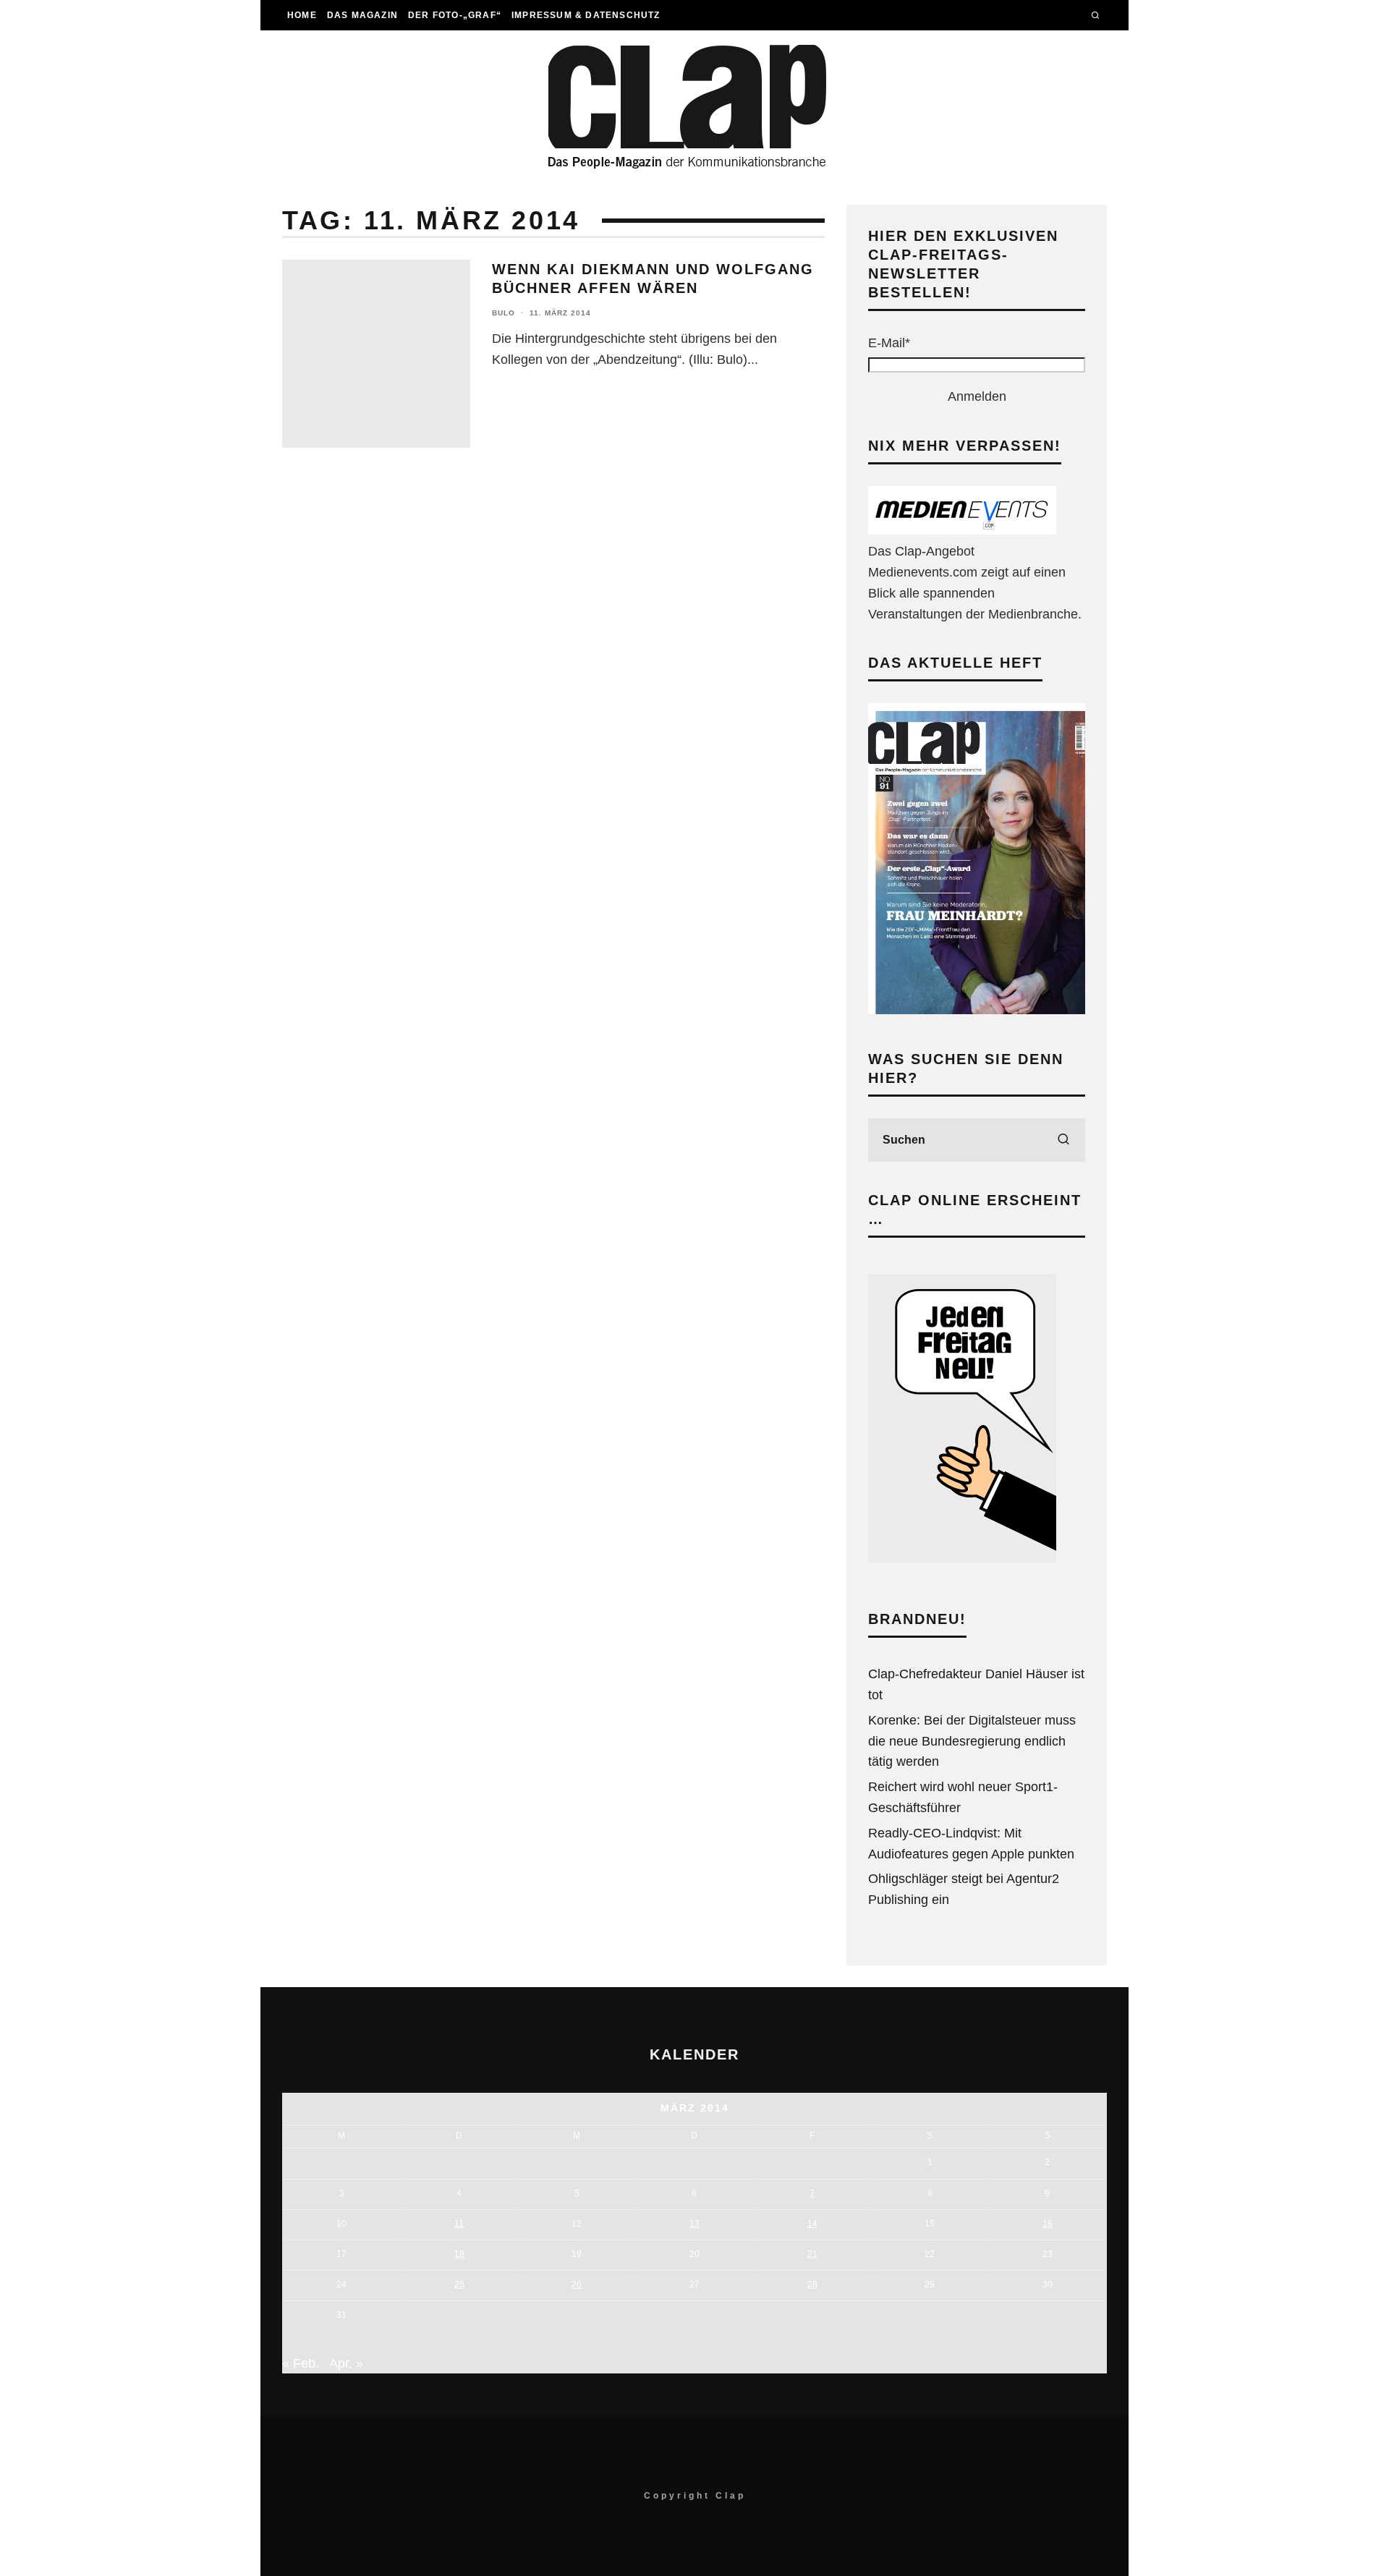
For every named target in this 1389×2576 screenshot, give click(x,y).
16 (1048, 2224)
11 (459, 2224)
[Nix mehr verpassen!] (962, 530)
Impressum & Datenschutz (586, 15)
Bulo (504, 313)
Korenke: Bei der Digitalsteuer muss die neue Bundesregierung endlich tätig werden (972, 1741)
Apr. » (346, 2363)
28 (812, 2284)
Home (302, 15)
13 (694, 2224)
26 (577, 2284)
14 (812, 2224)
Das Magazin (362, 15)
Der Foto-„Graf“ (455, 15)
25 (459, 2284)
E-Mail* (889, 343)
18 (459, 2254)
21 (812, 2254)
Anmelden (977, 396)
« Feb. (301, 2363)
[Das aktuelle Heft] (977, 1010)
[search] (1063, 1140)
